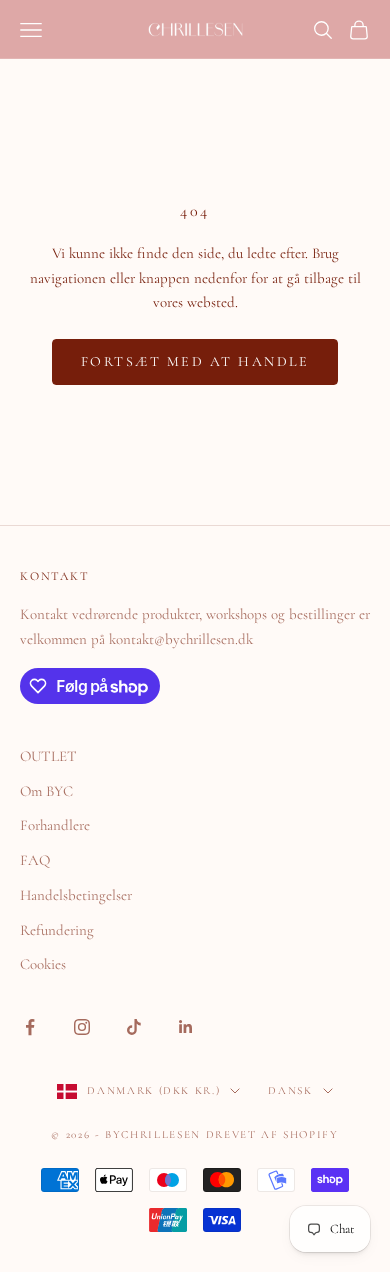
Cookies (43, 964)
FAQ (35, 860)
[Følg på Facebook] (30, 1027)
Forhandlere (55, 825)
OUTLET (48, 756)
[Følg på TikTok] (134, 1027)
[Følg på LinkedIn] (186, 1027)
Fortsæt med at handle (195, 361)
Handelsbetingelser (76, 895)
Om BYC (46, 791)
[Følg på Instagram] (82, 1027)
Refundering (57, 930)
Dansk (290, 1090)
